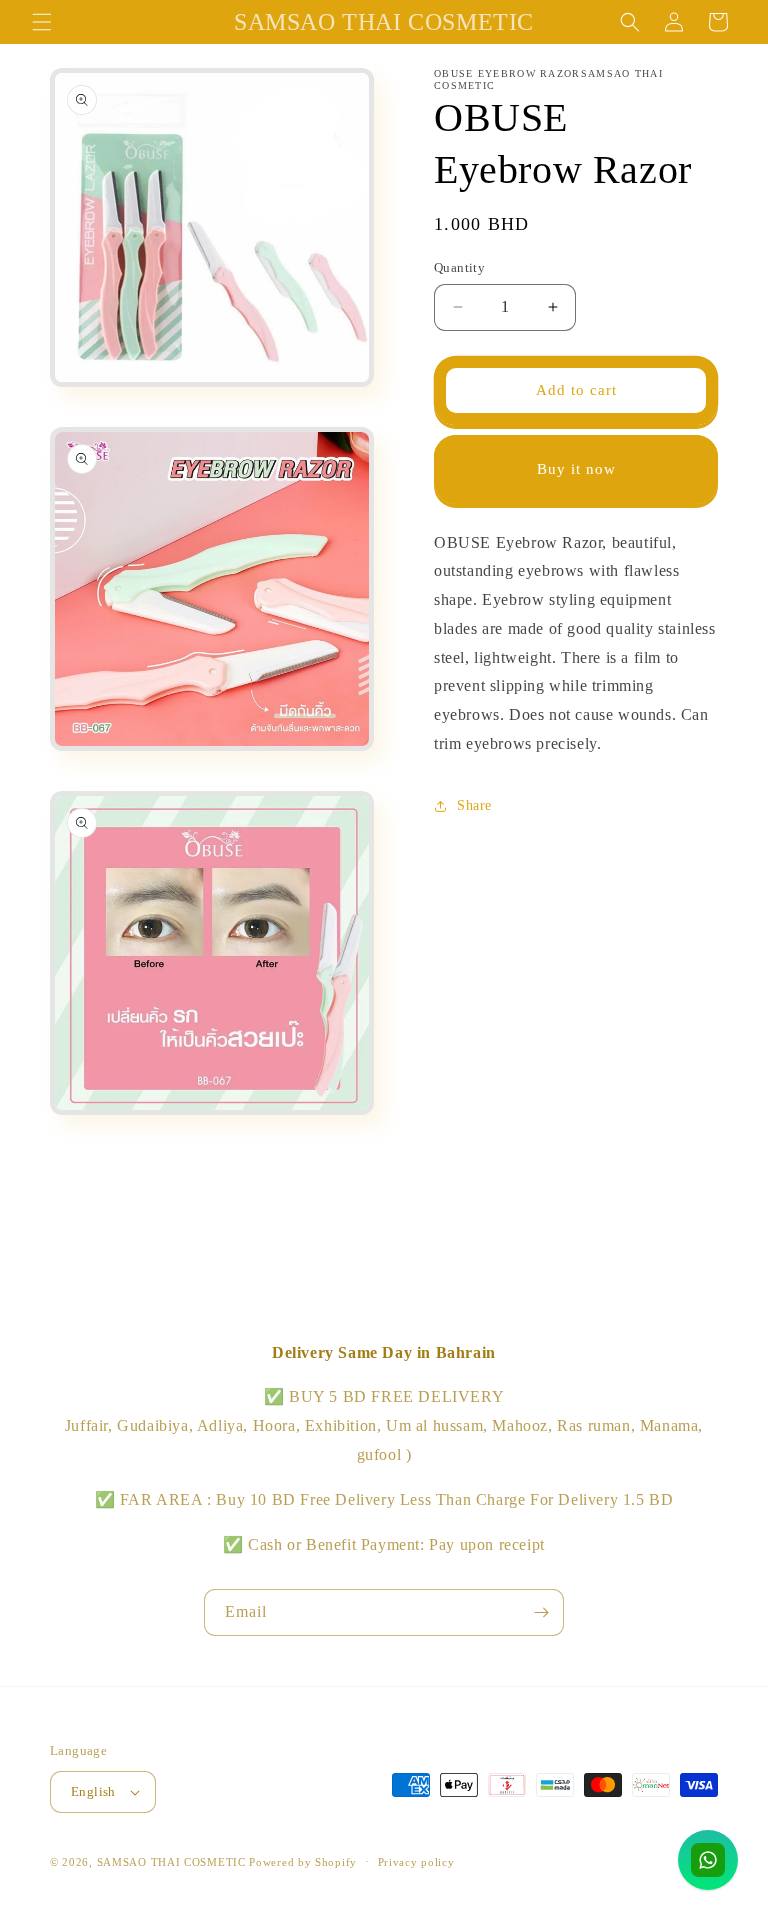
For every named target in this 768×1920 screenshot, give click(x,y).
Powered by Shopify (303, 1862)
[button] (42, 22)
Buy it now (576, 469)
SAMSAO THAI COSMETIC (173, 1862)
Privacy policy (416, 1862)
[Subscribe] (541, 1612)
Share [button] (474, 805)
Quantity (459, 267)
